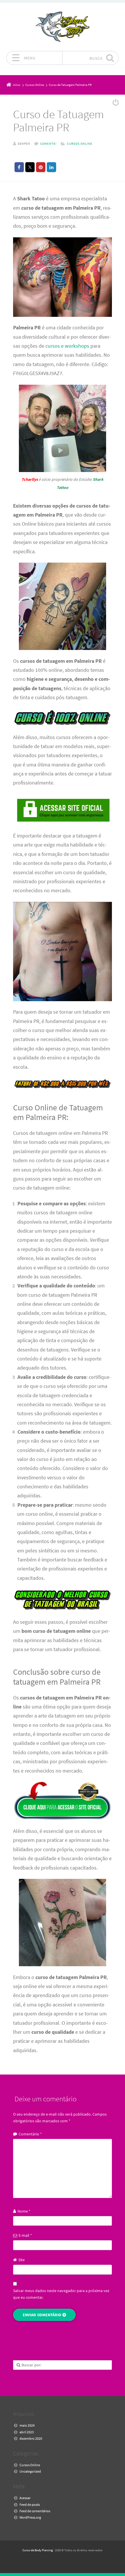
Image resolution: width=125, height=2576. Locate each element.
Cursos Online (80, 144)
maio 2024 (27, 2425)
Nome (24, 2211)
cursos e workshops (67, 346)
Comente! (48, 144)
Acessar (25, 2498)
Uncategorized (30, 2471)
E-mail (25, 2235)
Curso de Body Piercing (38, 2550)
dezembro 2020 (31, 2438)
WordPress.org (30, 2517)
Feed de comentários (35, 2511)
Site (22, 2260)
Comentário (30, 2134)
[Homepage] (63, 27)
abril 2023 (27, 2432)
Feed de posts (30, 2505)
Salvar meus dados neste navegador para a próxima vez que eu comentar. (61, 2294)
